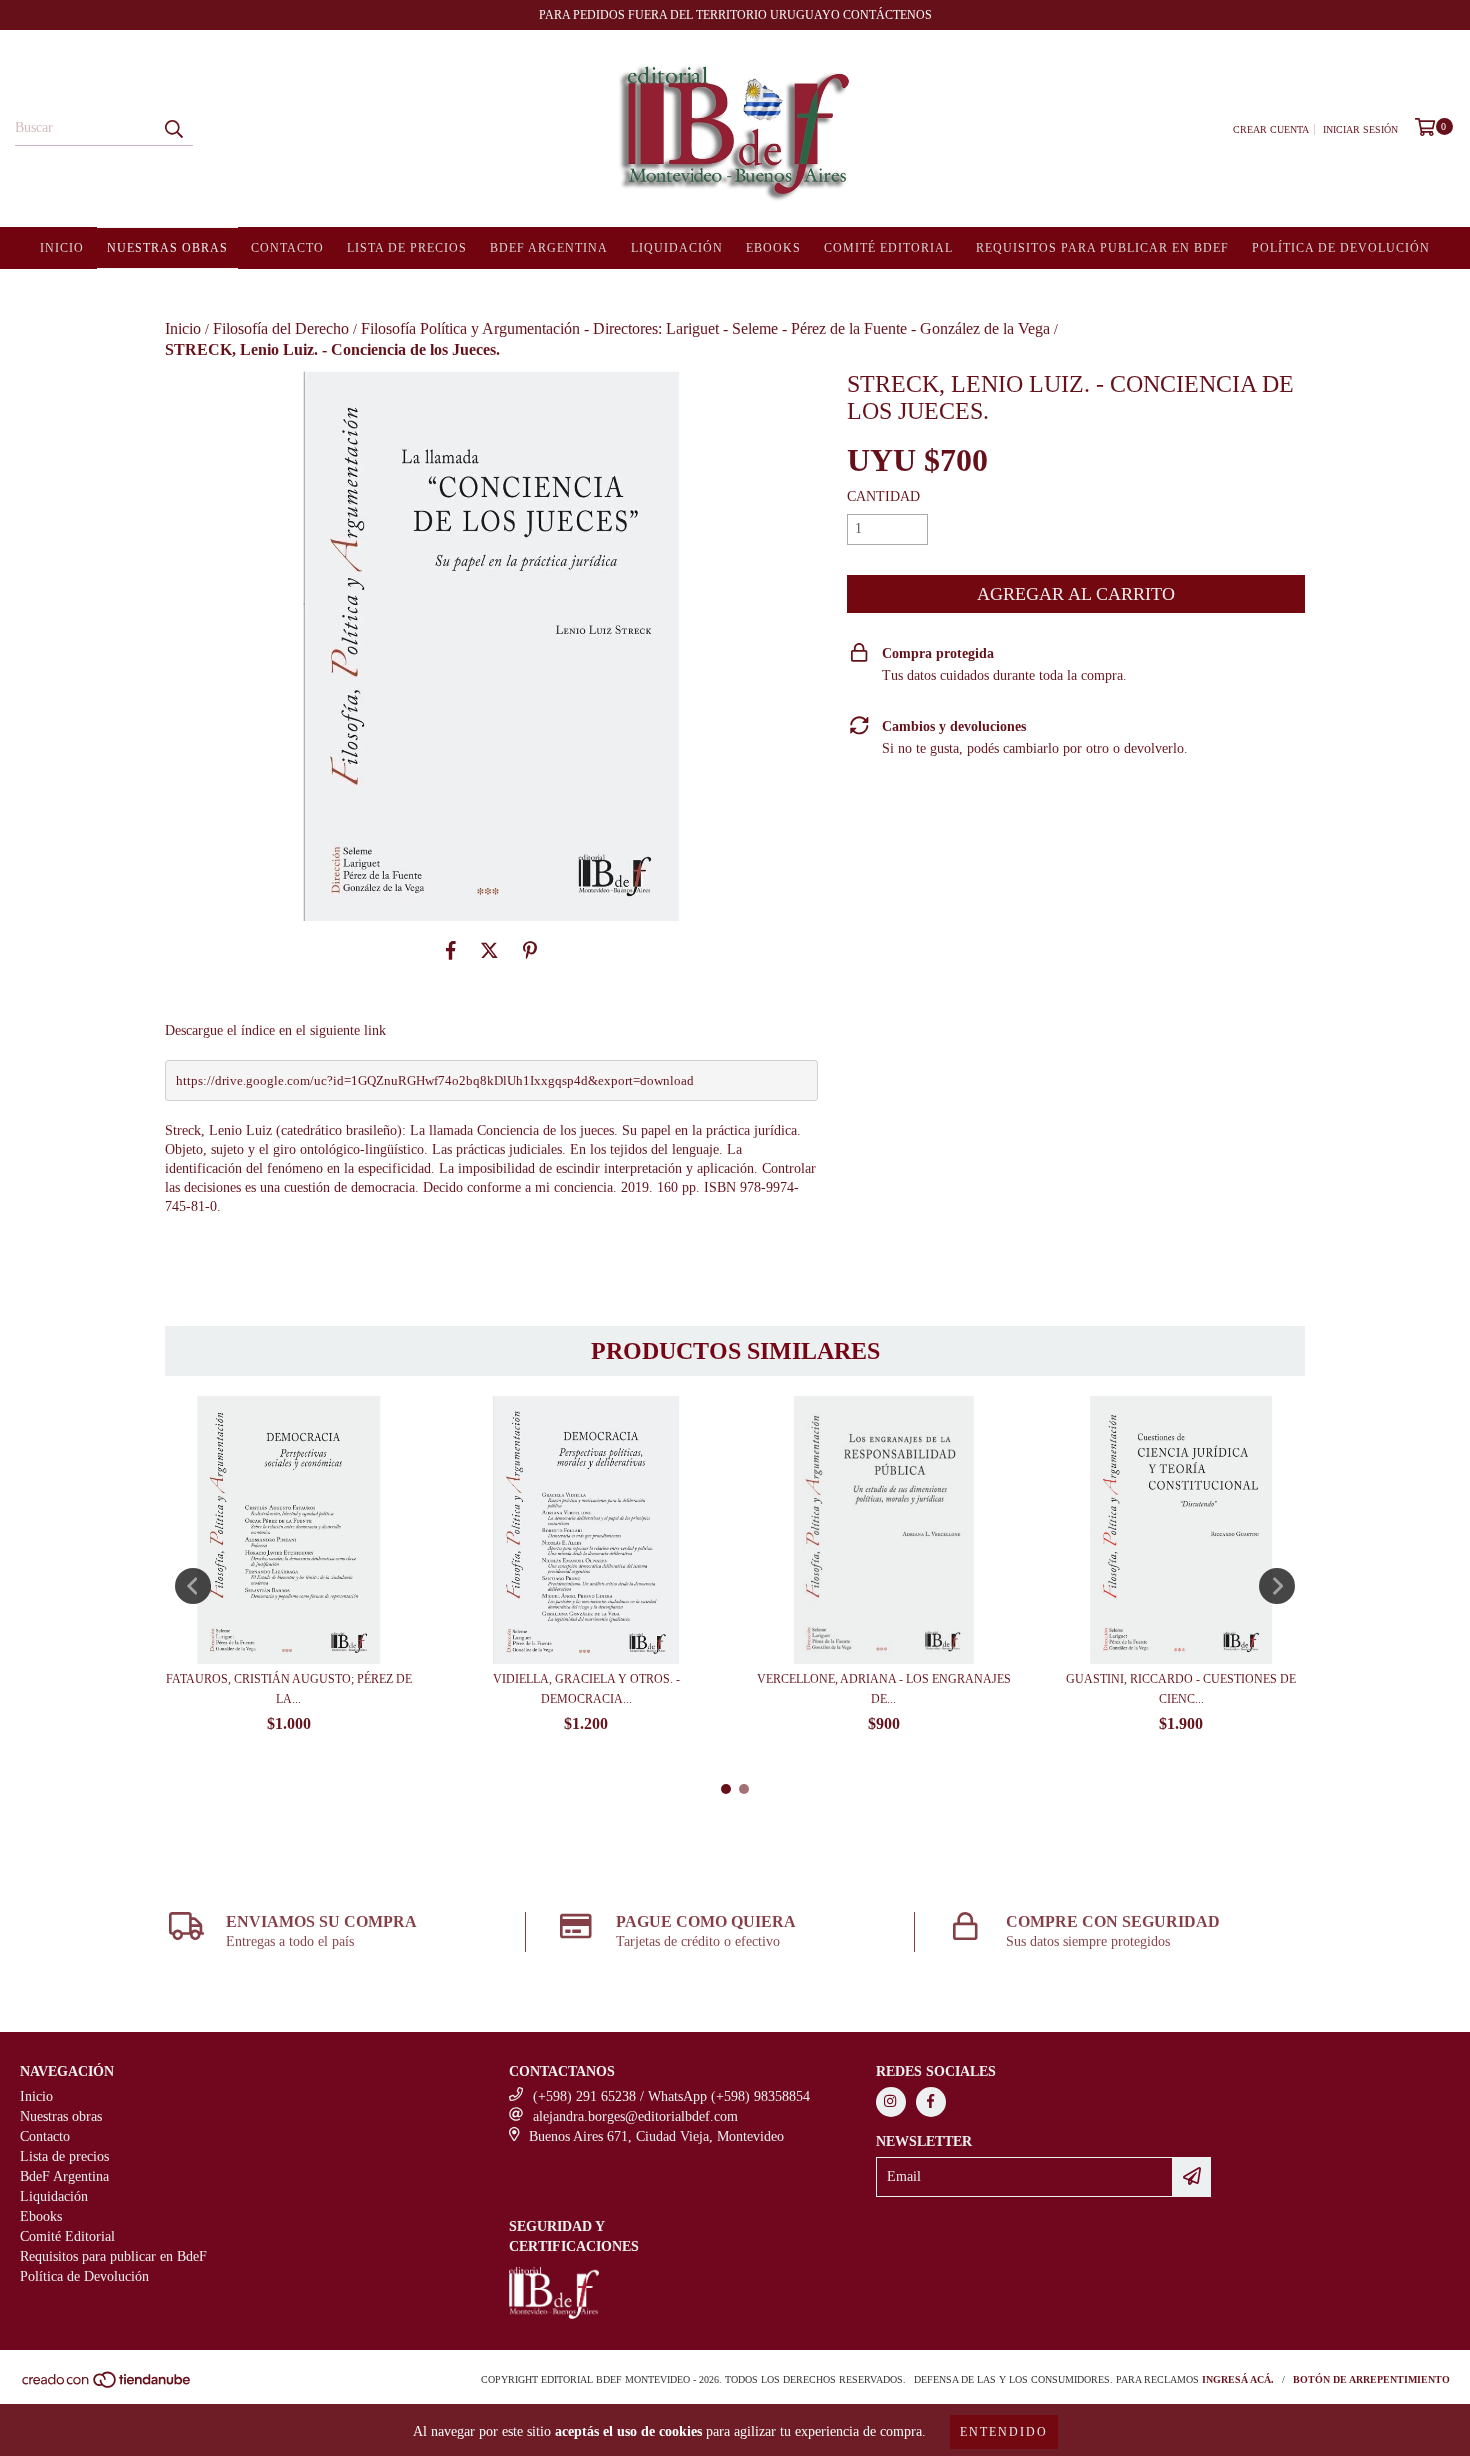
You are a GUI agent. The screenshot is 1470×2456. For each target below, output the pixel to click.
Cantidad (883, 496)
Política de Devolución (1341, 248)
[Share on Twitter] (489, 951)
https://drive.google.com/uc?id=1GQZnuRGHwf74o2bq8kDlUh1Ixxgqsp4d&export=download (435, 1080)
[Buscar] (173, 128)
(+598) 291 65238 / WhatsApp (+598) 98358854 (671, 2096)
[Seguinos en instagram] (891, 2102)
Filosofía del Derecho (281, 328)
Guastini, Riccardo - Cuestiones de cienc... (1181, 1689)
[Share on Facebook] (451, 951)
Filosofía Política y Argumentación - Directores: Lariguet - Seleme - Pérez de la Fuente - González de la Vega (705, 328)
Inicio (62, 248)
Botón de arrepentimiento (1371, 2379)
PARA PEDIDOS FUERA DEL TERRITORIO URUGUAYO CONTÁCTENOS (735, 15)
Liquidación (677, 248)
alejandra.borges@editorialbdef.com (635, 2116)
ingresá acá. (1238, 2379)
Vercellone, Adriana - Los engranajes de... (884, 1689)
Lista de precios (407, 248)
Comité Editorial (888, 248)
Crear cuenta (1271, 129)
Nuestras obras (167, 248)
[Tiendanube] (107, 2385)
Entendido (1004, 2432)
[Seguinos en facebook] (931, 2102)
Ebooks (773, 248)
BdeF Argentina (549, 248)
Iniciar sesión (1360, 129)
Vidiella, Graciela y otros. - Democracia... (586, 1689)
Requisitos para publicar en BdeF (1102, 248)
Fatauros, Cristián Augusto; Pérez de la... (289, 1689)
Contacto (287, 248)
